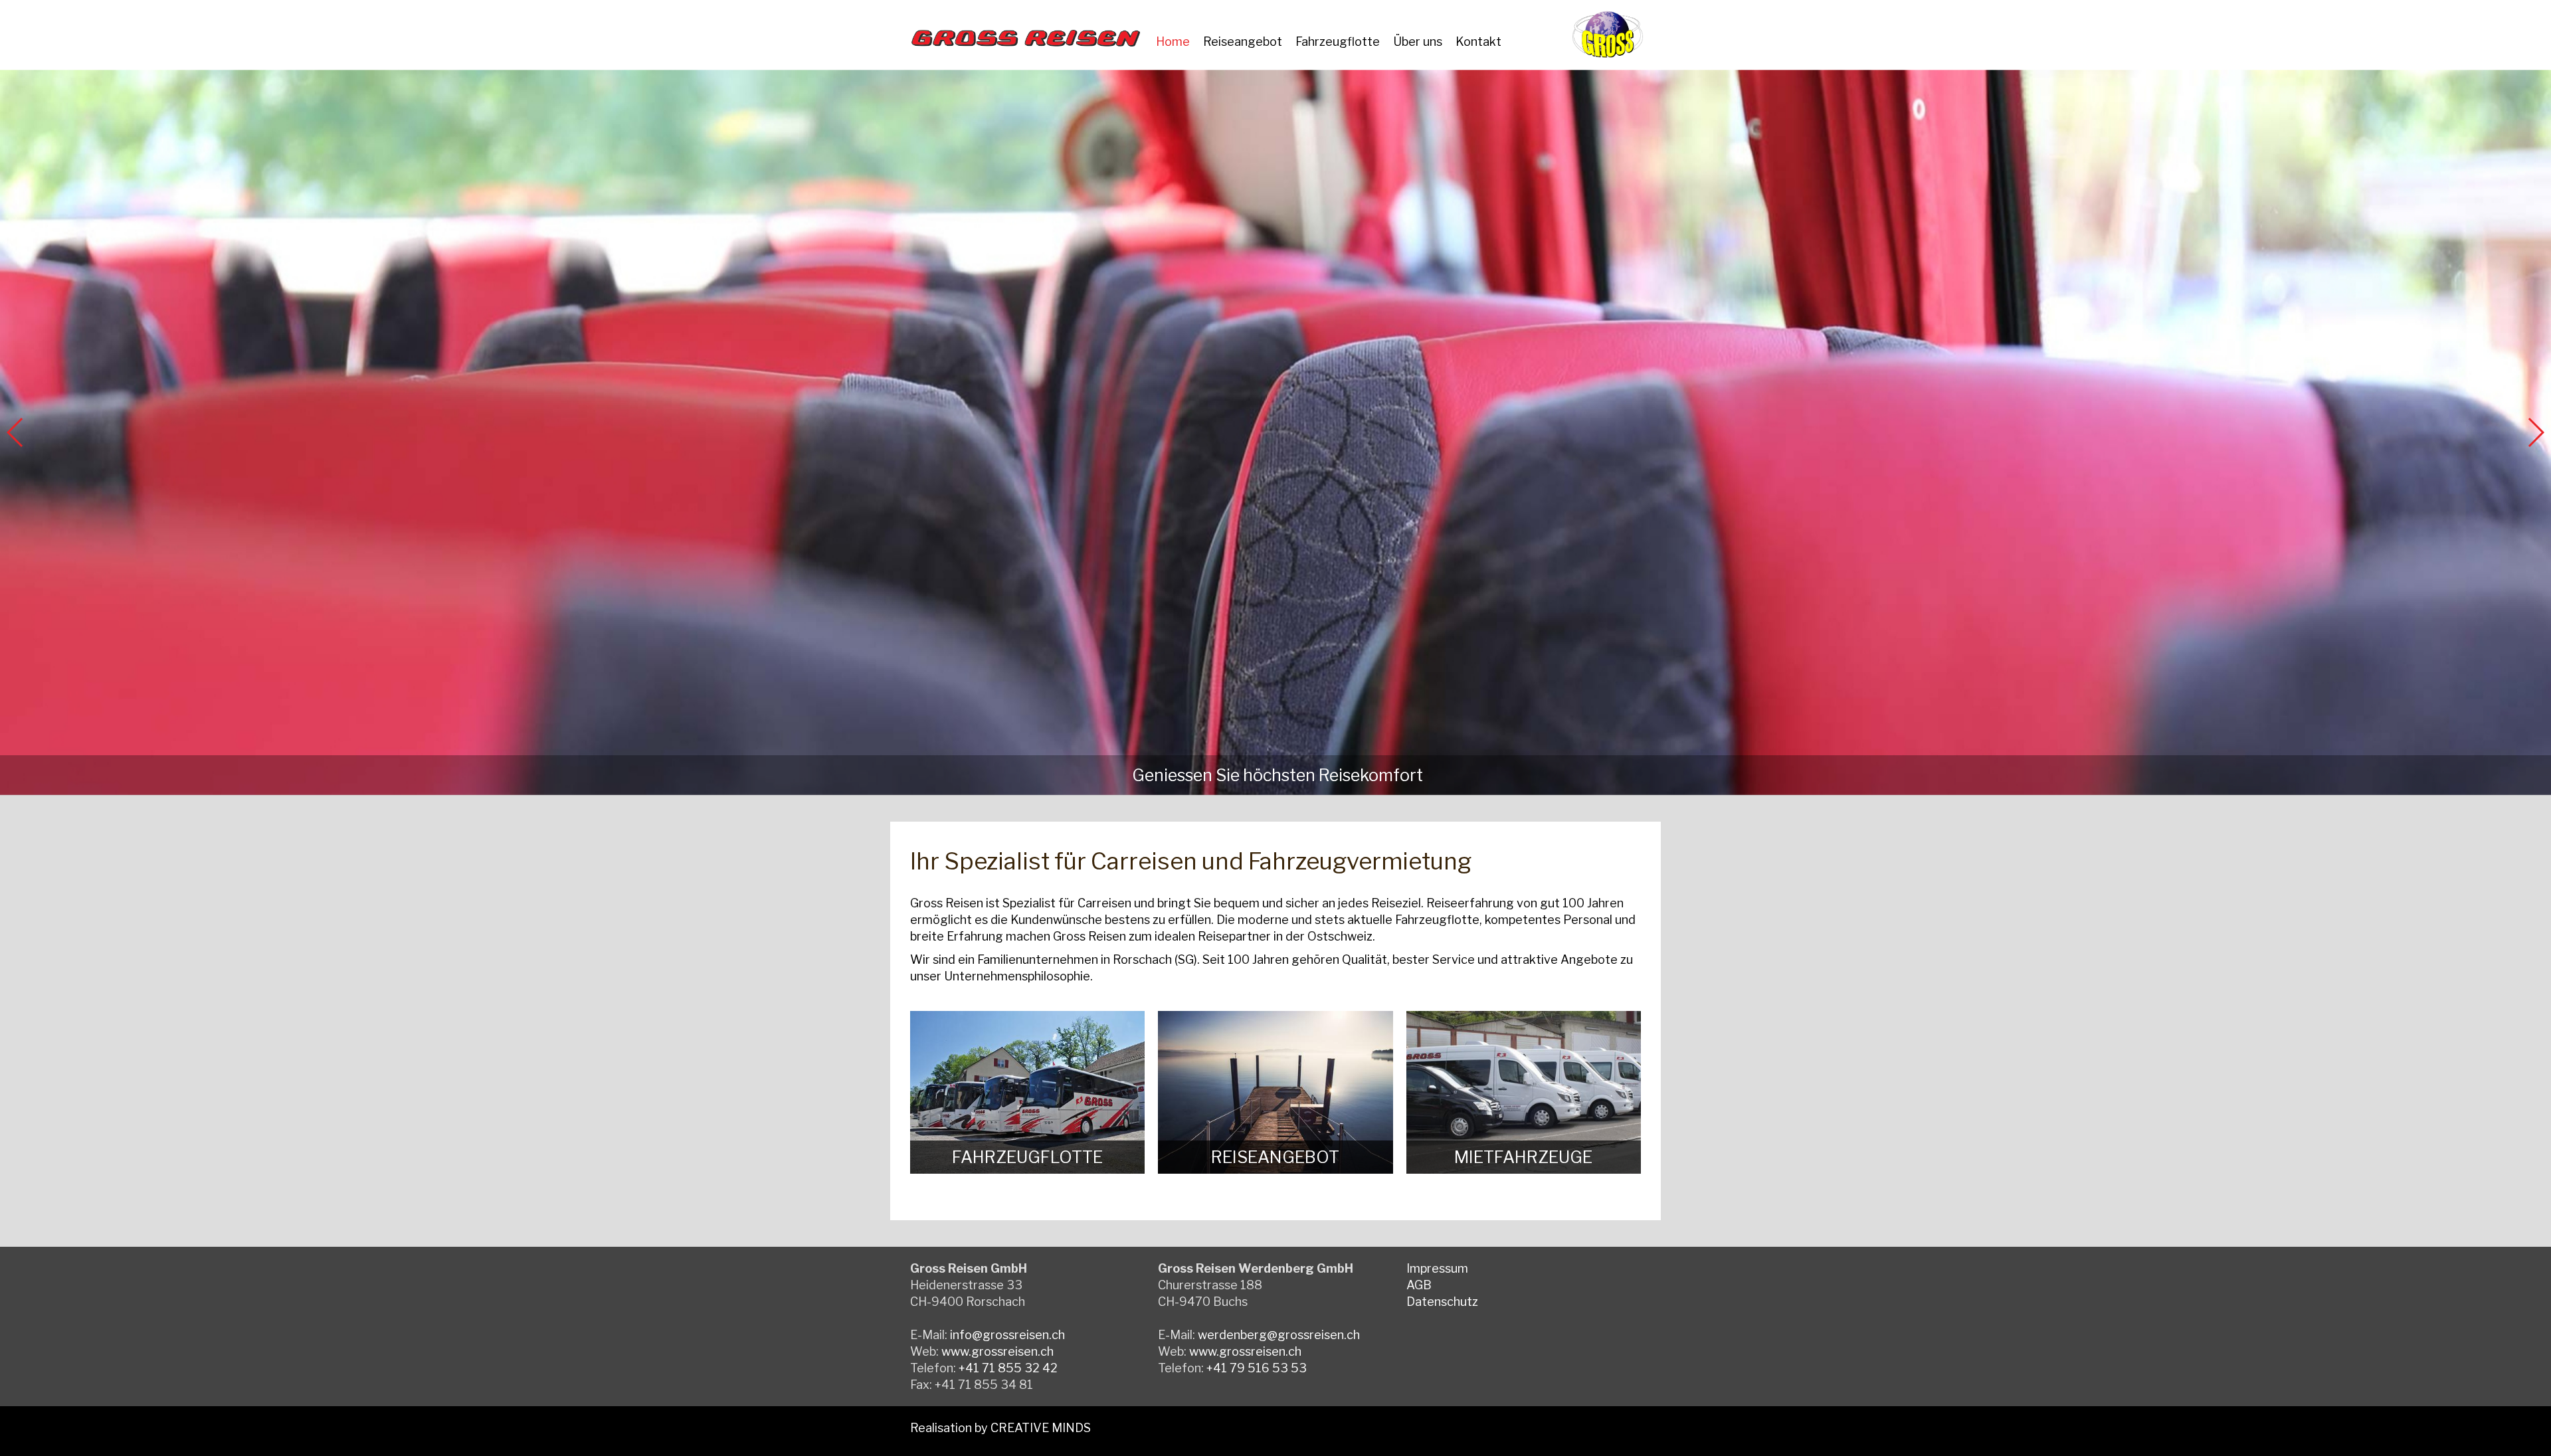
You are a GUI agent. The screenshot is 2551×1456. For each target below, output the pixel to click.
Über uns (1418, 42)
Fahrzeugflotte (1338, 42)
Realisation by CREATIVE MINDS (1000, 1428)
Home (1173, 42)
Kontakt (1478, 42)
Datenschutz (1442, 1302)
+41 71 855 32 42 (1008, 1368)
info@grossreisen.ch (1007, 1335)
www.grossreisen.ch (997, 1351)
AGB (1419, 1285)
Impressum (1437, 1268)
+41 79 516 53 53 (1257, 1368)
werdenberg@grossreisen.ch (1279, 1335)
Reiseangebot (1243, 42)
